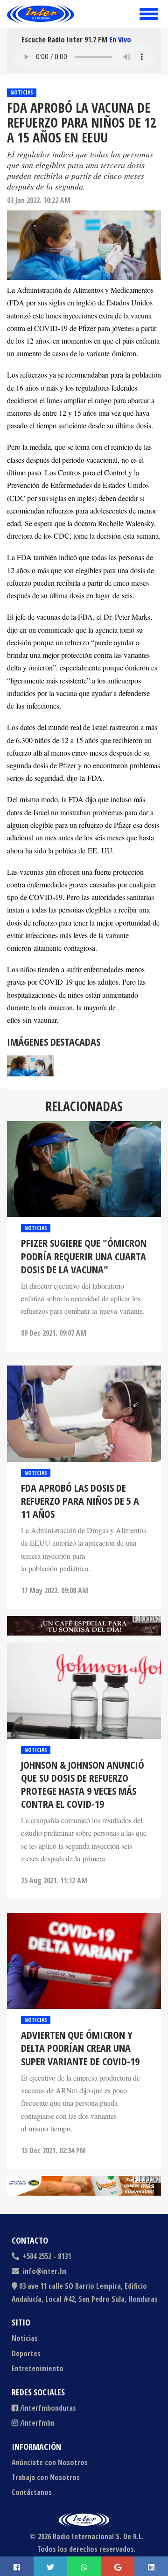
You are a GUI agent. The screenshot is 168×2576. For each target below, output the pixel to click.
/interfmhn (37, 2423)
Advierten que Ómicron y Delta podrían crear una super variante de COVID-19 (80, 2048)
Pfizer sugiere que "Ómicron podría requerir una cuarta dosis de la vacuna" (84, 1256)
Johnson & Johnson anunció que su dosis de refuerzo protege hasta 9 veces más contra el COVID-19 (83, 1784)
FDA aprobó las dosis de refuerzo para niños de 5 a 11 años (80, 1501)
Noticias (22, 92)
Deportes (26, 2353)
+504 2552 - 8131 (46, 2256)
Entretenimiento (38, 2368)
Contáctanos (32, 2492)
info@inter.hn (45, 2271)
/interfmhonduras (48, 2408)
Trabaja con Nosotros (46, 2477)
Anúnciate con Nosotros (50, 2462)
